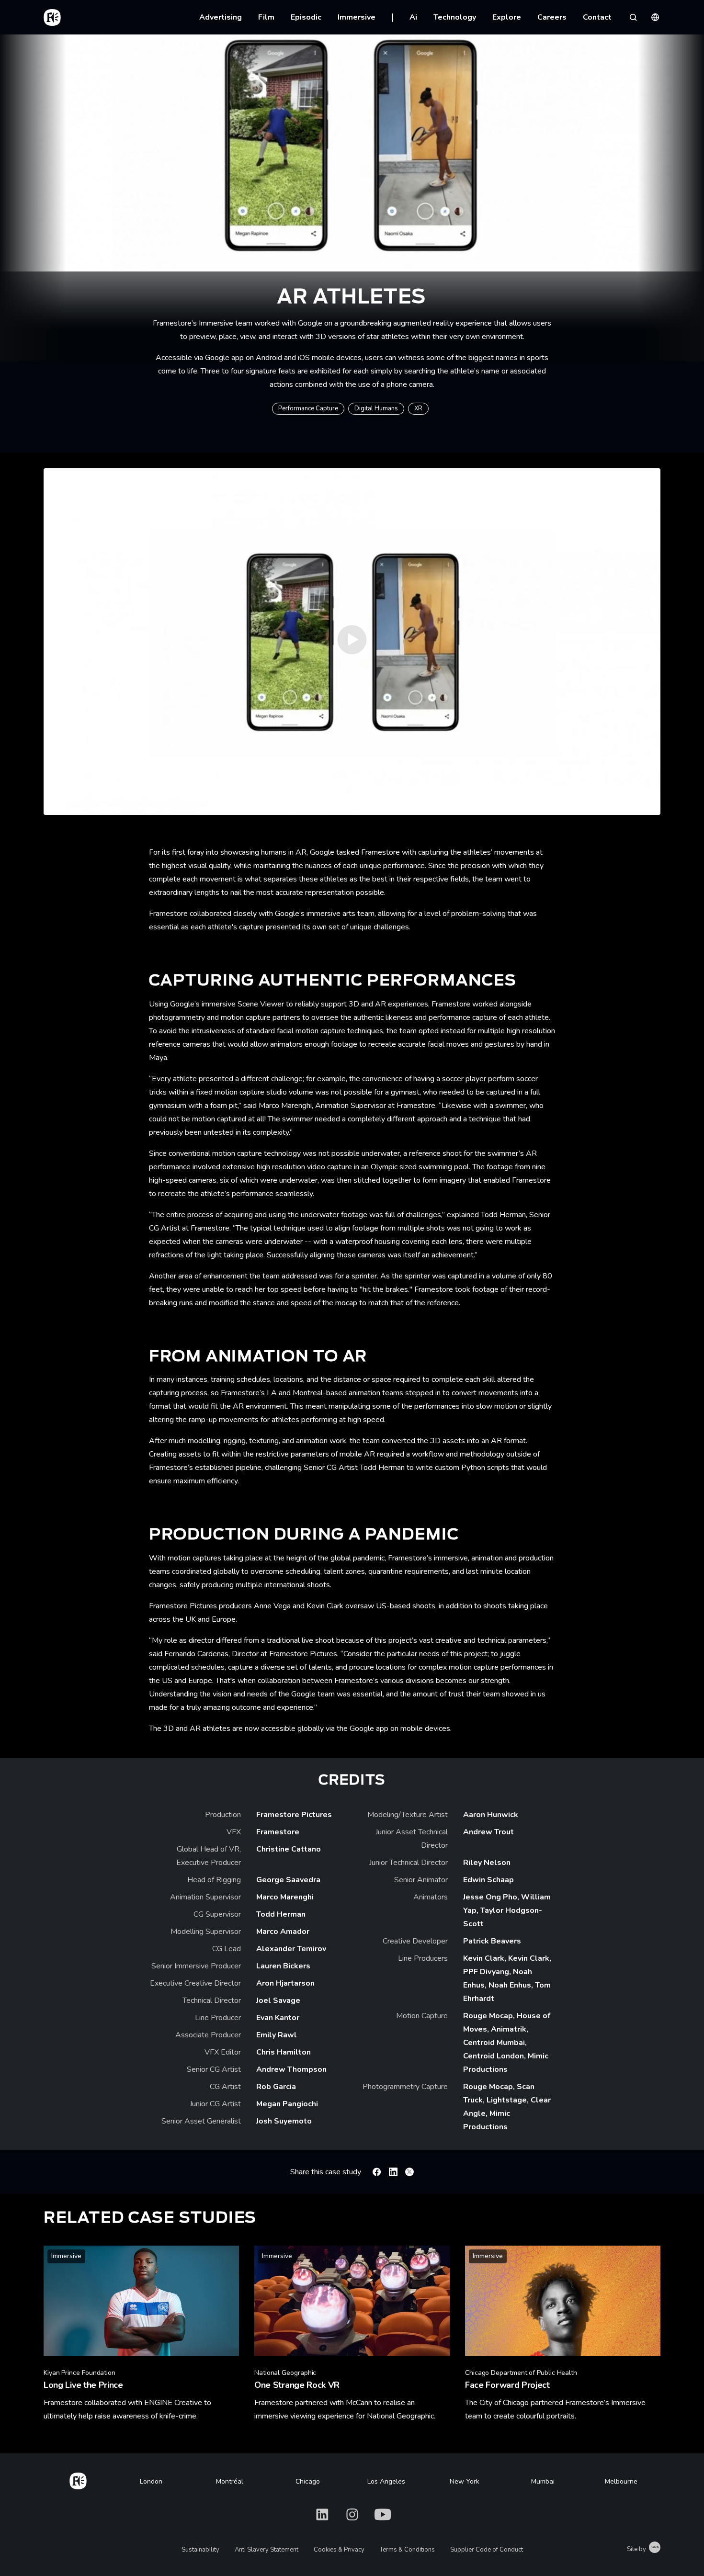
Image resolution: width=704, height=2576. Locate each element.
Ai (413, 17)
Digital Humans (376, 408)
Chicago (308, 2481)
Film (266, 17)
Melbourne (621, 2481)
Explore (507, 17)
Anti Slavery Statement (267, 2550)
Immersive (357, 17)
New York (465, 2481)
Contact (597, 17)
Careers (552, 17)
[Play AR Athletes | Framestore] (352, 642)
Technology (455, 17)
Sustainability (200, 2550)
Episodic (306, 17)
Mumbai (543, 2481)
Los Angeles (386, 2481)
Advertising (221, 17)
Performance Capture (308, 408)
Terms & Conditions (407, 2550)
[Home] (78, 2479)
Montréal (230, 2481)
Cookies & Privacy (339, 2550)
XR (418, 408)
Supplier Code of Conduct (487, 2550)
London (151, 2481)
